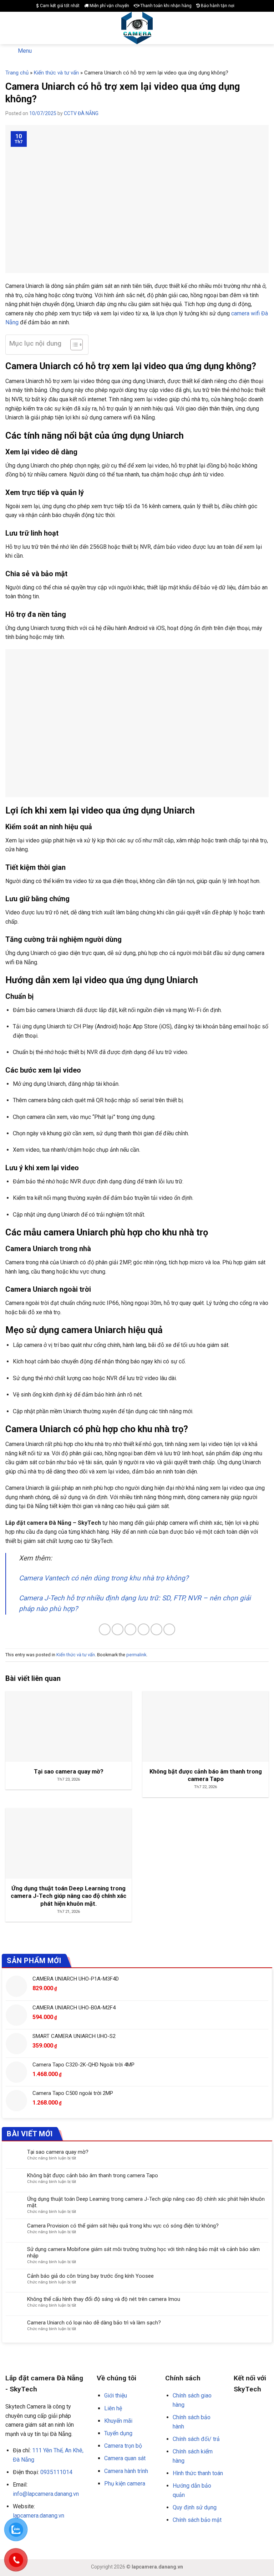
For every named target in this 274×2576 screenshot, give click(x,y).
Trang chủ (17, 73)
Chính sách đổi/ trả (196, 2439)
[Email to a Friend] (144, 1629)
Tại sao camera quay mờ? (58, 2152)
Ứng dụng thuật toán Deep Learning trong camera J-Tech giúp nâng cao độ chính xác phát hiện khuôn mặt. (146, 2202)
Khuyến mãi (118, 2421)
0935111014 (56, 2472)
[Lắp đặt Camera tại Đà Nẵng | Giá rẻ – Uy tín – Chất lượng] (137, 28)
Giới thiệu (116, 2396)
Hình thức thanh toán (198, 2473)
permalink (136, 1655)
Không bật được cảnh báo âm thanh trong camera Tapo (93, 2175)
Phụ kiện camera (125, 2484)
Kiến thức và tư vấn (56, 73)
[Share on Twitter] (130, 1629)
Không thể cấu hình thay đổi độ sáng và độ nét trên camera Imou (104, 2299)
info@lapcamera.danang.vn (46, 2494)
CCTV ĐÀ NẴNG (81, 113)
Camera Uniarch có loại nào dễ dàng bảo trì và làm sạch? (94, 2323)
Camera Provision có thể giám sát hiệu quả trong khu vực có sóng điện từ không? (123, 2226)
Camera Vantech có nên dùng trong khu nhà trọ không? (104, 1578)
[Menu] (10, 28)
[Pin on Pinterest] (156, 1629)
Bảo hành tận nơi (217, 6)
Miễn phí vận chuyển (109, 6)
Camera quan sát (125, 2458)
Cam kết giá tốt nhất (59, 6)
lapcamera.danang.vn (39, 2516)
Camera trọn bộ (123, 2446)
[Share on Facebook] (118, 1629)
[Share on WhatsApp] (105, 1629)
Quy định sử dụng (195, 2507)
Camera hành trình (126, 2471)
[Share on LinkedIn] (169, 1629)
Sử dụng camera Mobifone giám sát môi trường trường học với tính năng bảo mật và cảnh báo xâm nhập (143, 2252)
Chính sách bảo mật (197, 2520)
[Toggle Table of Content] (73, 345)
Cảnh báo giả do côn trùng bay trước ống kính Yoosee (90, 2276)
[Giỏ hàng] (265, 28)
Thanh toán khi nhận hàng (165, 6)
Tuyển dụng (118, 2433)
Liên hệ (113, 2408)
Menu (25, 51)
